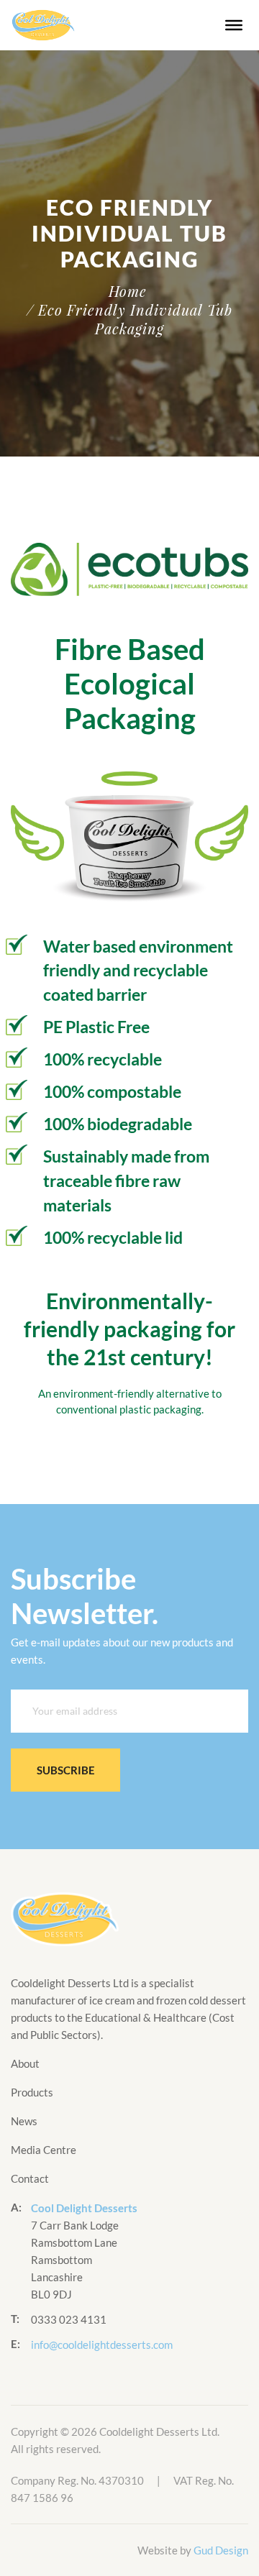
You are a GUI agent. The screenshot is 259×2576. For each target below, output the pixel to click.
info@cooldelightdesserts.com (102, 2344)
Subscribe (66, 1770)
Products (32, 2092)
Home (128, 291)
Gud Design (221, 2550)
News (24, 2121)
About (25, 2063)
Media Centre (44, 2150)
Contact (30, 2178)
